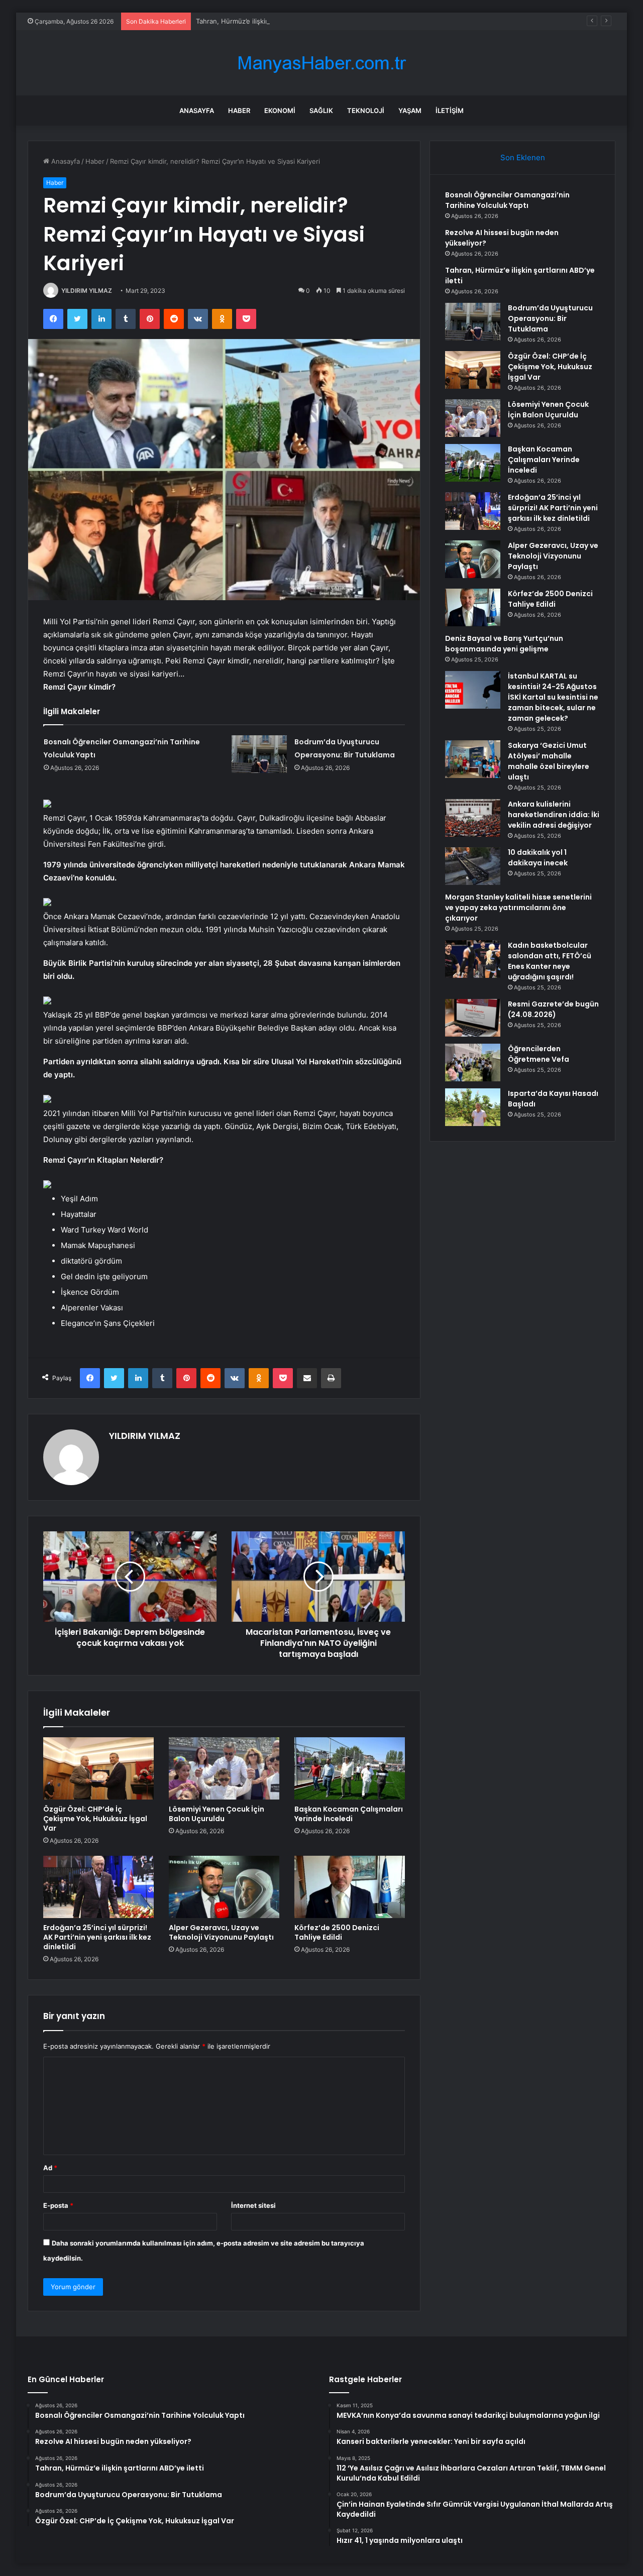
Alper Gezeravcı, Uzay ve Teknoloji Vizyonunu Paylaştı (221, 1932)
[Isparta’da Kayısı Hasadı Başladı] (473, 1107)
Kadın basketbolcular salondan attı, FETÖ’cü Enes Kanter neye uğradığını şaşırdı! (550, 961)
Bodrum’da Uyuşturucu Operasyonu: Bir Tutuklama (550, 318)
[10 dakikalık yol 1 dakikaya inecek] (473, 866)
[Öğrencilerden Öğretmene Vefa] (473, 1062)
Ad (50, 2168)
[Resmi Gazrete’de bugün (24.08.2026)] (473, 1018)
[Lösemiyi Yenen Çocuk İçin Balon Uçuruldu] (224, 1768)
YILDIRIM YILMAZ (87, 291)
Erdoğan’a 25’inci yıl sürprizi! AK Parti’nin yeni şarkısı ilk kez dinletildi (97, 1937)
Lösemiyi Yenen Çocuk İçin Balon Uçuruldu (217, 1814)
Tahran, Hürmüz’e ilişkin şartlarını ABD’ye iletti (266, 21)
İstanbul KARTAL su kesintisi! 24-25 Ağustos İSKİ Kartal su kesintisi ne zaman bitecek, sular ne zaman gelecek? (553, 697)
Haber (239, 110)
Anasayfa (197, 110)
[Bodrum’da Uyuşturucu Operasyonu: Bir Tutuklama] (259, 754)
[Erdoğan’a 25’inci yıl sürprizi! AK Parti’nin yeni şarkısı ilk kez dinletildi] (98, 1887)
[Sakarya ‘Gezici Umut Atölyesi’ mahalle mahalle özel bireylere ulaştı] (473, 759)
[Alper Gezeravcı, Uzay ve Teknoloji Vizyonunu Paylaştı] (224, 1887)
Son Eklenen (523, 157)
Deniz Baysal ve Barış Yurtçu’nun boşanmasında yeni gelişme (504, 644)
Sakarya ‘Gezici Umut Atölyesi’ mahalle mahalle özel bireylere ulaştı (549, 761)
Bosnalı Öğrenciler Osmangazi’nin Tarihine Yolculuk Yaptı (507, 200)
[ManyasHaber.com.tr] (321, 63)
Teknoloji (366, 110)
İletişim (450, 110)
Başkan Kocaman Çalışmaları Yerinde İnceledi (349, 1814)
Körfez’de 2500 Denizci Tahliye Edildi (337, 1932)
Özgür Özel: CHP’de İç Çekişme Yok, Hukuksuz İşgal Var (95, 1819)
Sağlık (321, 110)
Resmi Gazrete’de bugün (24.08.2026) (553, 1009)
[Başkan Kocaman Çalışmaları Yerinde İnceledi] (350, 1768)
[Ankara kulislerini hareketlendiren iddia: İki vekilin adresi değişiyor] (473, 818)
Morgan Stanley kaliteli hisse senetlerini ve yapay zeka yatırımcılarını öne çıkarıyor (518, 908)
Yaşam (410, 110)
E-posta (58, 2205)
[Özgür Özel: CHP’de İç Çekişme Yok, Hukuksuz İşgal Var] (98, 1768)
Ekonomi (280, 110)
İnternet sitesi (253, 2205)
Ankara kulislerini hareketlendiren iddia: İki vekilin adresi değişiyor (554, 815)
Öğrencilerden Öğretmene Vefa (539, 1054)
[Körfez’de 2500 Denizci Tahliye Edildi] (350, 1887)
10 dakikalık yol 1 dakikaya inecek (538, 858)
